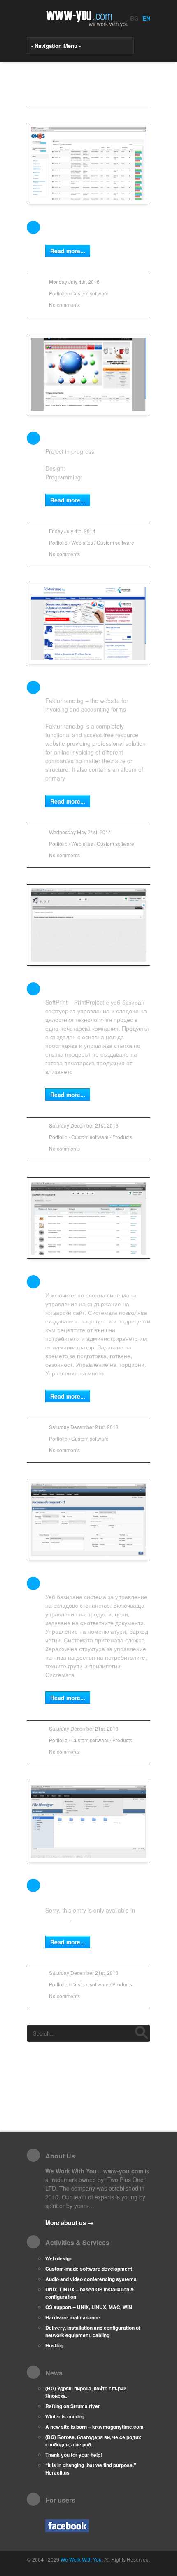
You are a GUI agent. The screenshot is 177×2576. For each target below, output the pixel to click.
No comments (64, 305)
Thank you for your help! (74, 2455)
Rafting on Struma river (73, 2406)
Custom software (90, 293)
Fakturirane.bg (74, 686)
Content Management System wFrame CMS (87, 1890)
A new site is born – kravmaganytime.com (94, 2427)
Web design (59, 2258)
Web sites (82, 542)
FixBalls (61, 437)
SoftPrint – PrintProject (91, 988)
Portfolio (58, 293)
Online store (70, 1582)
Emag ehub (67, 226)
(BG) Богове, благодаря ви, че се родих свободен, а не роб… (93, 2441)
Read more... (68, 251)
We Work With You (108, 477)
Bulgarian (58, 1919)
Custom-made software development (89, 2269)
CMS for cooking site (86, 1281)
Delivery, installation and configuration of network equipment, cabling (93, 2331)
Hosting (54, 2345)
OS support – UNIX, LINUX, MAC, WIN (89, 2307)
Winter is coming (65, 2416)
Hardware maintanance (73, 2317)
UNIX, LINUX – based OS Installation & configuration (90, 2293)
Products (122, 1137)
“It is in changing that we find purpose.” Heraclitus (91, 2469)
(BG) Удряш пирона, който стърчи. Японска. (86, 2392)
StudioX (77, 468)
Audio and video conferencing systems (91, 2279)
